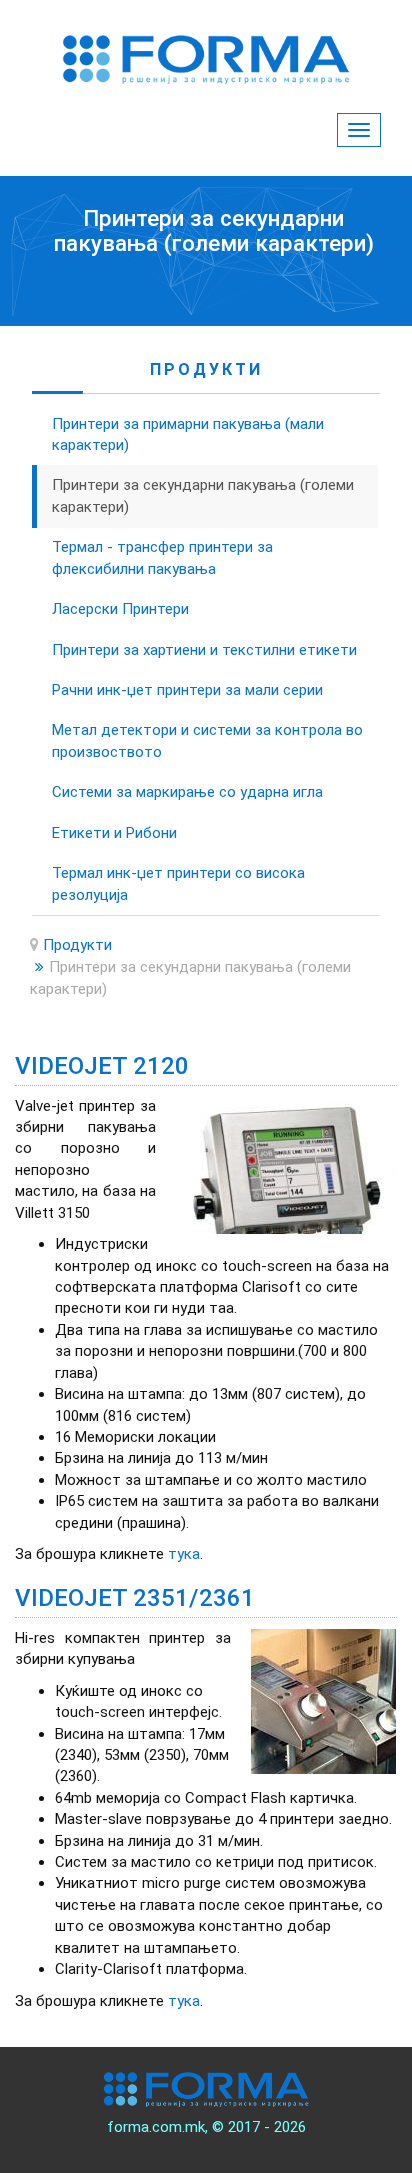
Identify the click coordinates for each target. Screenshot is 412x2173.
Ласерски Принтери (120, 609)
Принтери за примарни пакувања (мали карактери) (188, 434)
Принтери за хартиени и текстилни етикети (204, 650)
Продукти (77, 945)
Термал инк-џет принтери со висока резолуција (178, 883)
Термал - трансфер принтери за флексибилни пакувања (162, 557)
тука (184, 1554)
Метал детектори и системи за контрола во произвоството (207, 740)
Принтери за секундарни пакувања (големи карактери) (203, 495)
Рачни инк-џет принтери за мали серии (187, 690)
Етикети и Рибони (114, 833)
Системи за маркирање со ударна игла (187, 792)
